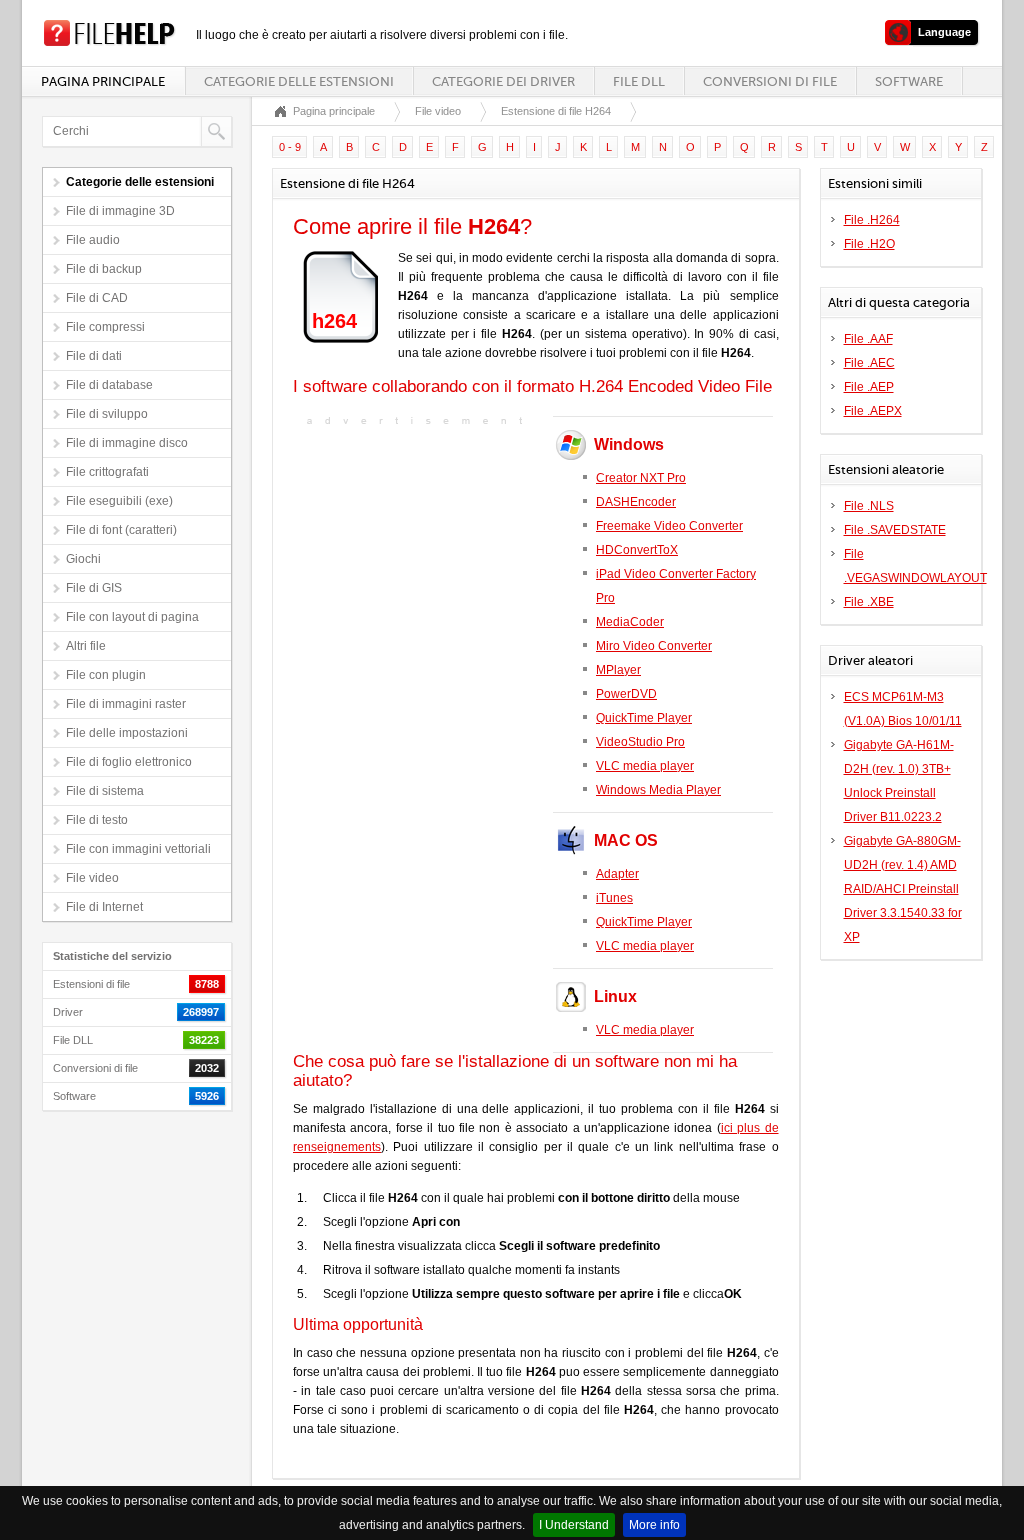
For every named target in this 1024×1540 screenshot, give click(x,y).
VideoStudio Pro (640, 742)
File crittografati (107, 472)
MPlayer (618, 670)
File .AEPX (873, 411)
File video (92, 878)
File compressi (105, 327)
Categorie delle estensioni (299, 81)
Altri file (86, 646)
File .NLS (869, 506)
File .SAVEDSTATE (895, 530)
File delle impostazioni (127, 733)
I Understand (574, 1525)
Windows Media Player (658, 790)
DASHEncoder (636, 502)
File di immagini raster (126, 704)
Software (909, 81)
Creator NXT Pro (641, 478)
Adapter (617, 874)
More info (654, 1525)
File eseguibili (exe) (119, 501)
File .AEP (869, 387)
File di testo (97, 820)
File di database (109, 385)
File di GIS (94, 588)
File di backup (104, 269)
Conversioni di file (770, 81)
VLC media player (645, 766)
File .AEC (869, 363)
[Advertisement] (418, 556)
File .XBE (869, 602)
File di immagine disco (127, 443)
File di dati (94, 356)
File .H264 (872, 220)
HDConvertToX (637, 550)
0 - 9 (290, 147)
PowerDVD (626, 694)
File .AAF (868, 339)
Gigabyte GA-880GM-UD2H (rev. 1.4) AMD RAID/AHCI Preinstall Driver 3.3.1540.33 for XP (903, 889)
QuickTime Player (644, 718)
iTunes (614, 898)
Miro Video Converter (654, 646)
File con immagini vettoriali (138, 849)
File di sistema (105, 791)
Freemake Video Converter (669, 526)
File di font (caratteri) (121, 530)
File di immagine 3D (120, 211)
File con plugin (106, 675)
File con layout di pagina (132, 617)
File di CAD (97, 298)
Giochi (83, 559)
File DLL (639, 81)
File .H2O (869, 244)
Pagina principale (103, 81)
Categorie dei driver (503, 81)
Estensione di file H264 (556, 111)
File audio (93, 240)
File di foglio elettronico (129, 762)
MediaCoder (630, 622)
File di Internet (104, 907)
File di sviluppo (107, 414)
